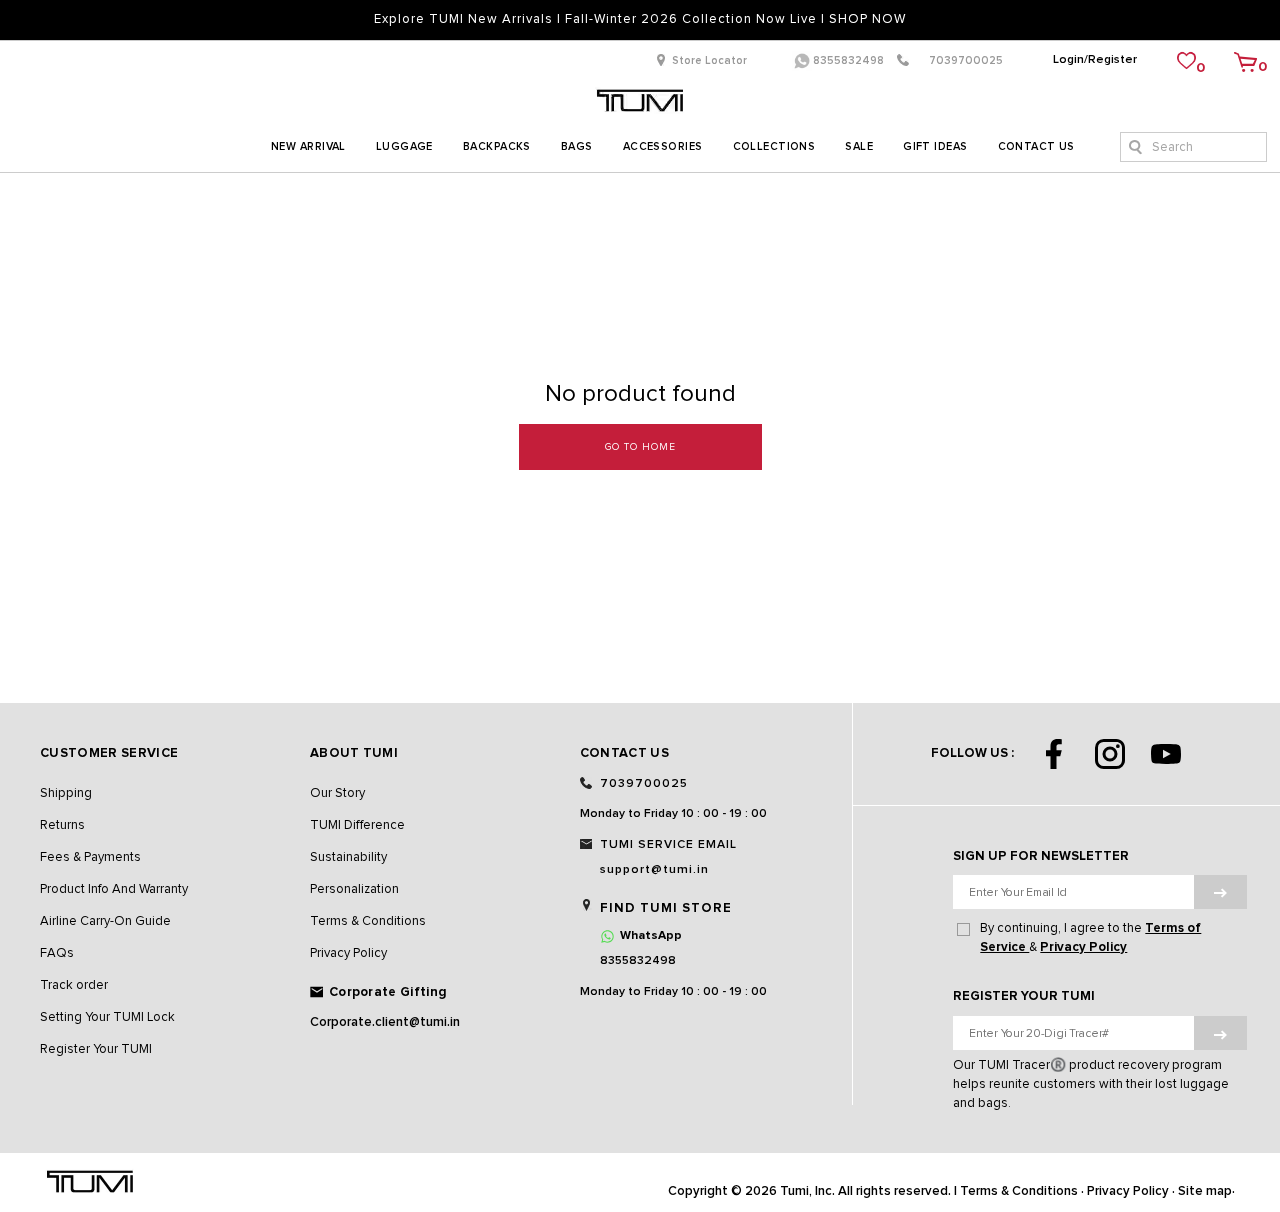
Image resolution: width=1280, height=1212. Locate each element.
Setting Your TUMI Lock (107, 1017)
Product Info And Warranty (114, 889)
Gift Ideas (935, 146)
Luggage (404, 146)
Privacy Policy (348, 953)
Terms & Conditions (368, 921)
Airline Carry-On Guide (105, 921)
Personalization (354, 889)
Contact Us (1036, 146)
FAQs (57, 953)
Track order (74, 985)
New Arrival (308, 146)
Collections (774, 146)
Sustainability (348, 857)
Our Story (337, 793)
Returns (62, 825)
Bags (577, 146)
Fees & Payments (90, 857)
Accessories (663, 146)
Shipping (66, 793)
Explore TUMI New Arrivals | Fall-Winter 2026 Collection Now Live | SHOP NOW (640, 19)
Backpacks (497, 146)
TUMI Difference (357, 825)
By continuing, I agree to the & (1090, 938)
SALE (859, 146)
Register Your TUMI (96, 1049)
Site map (1205, 1191)
